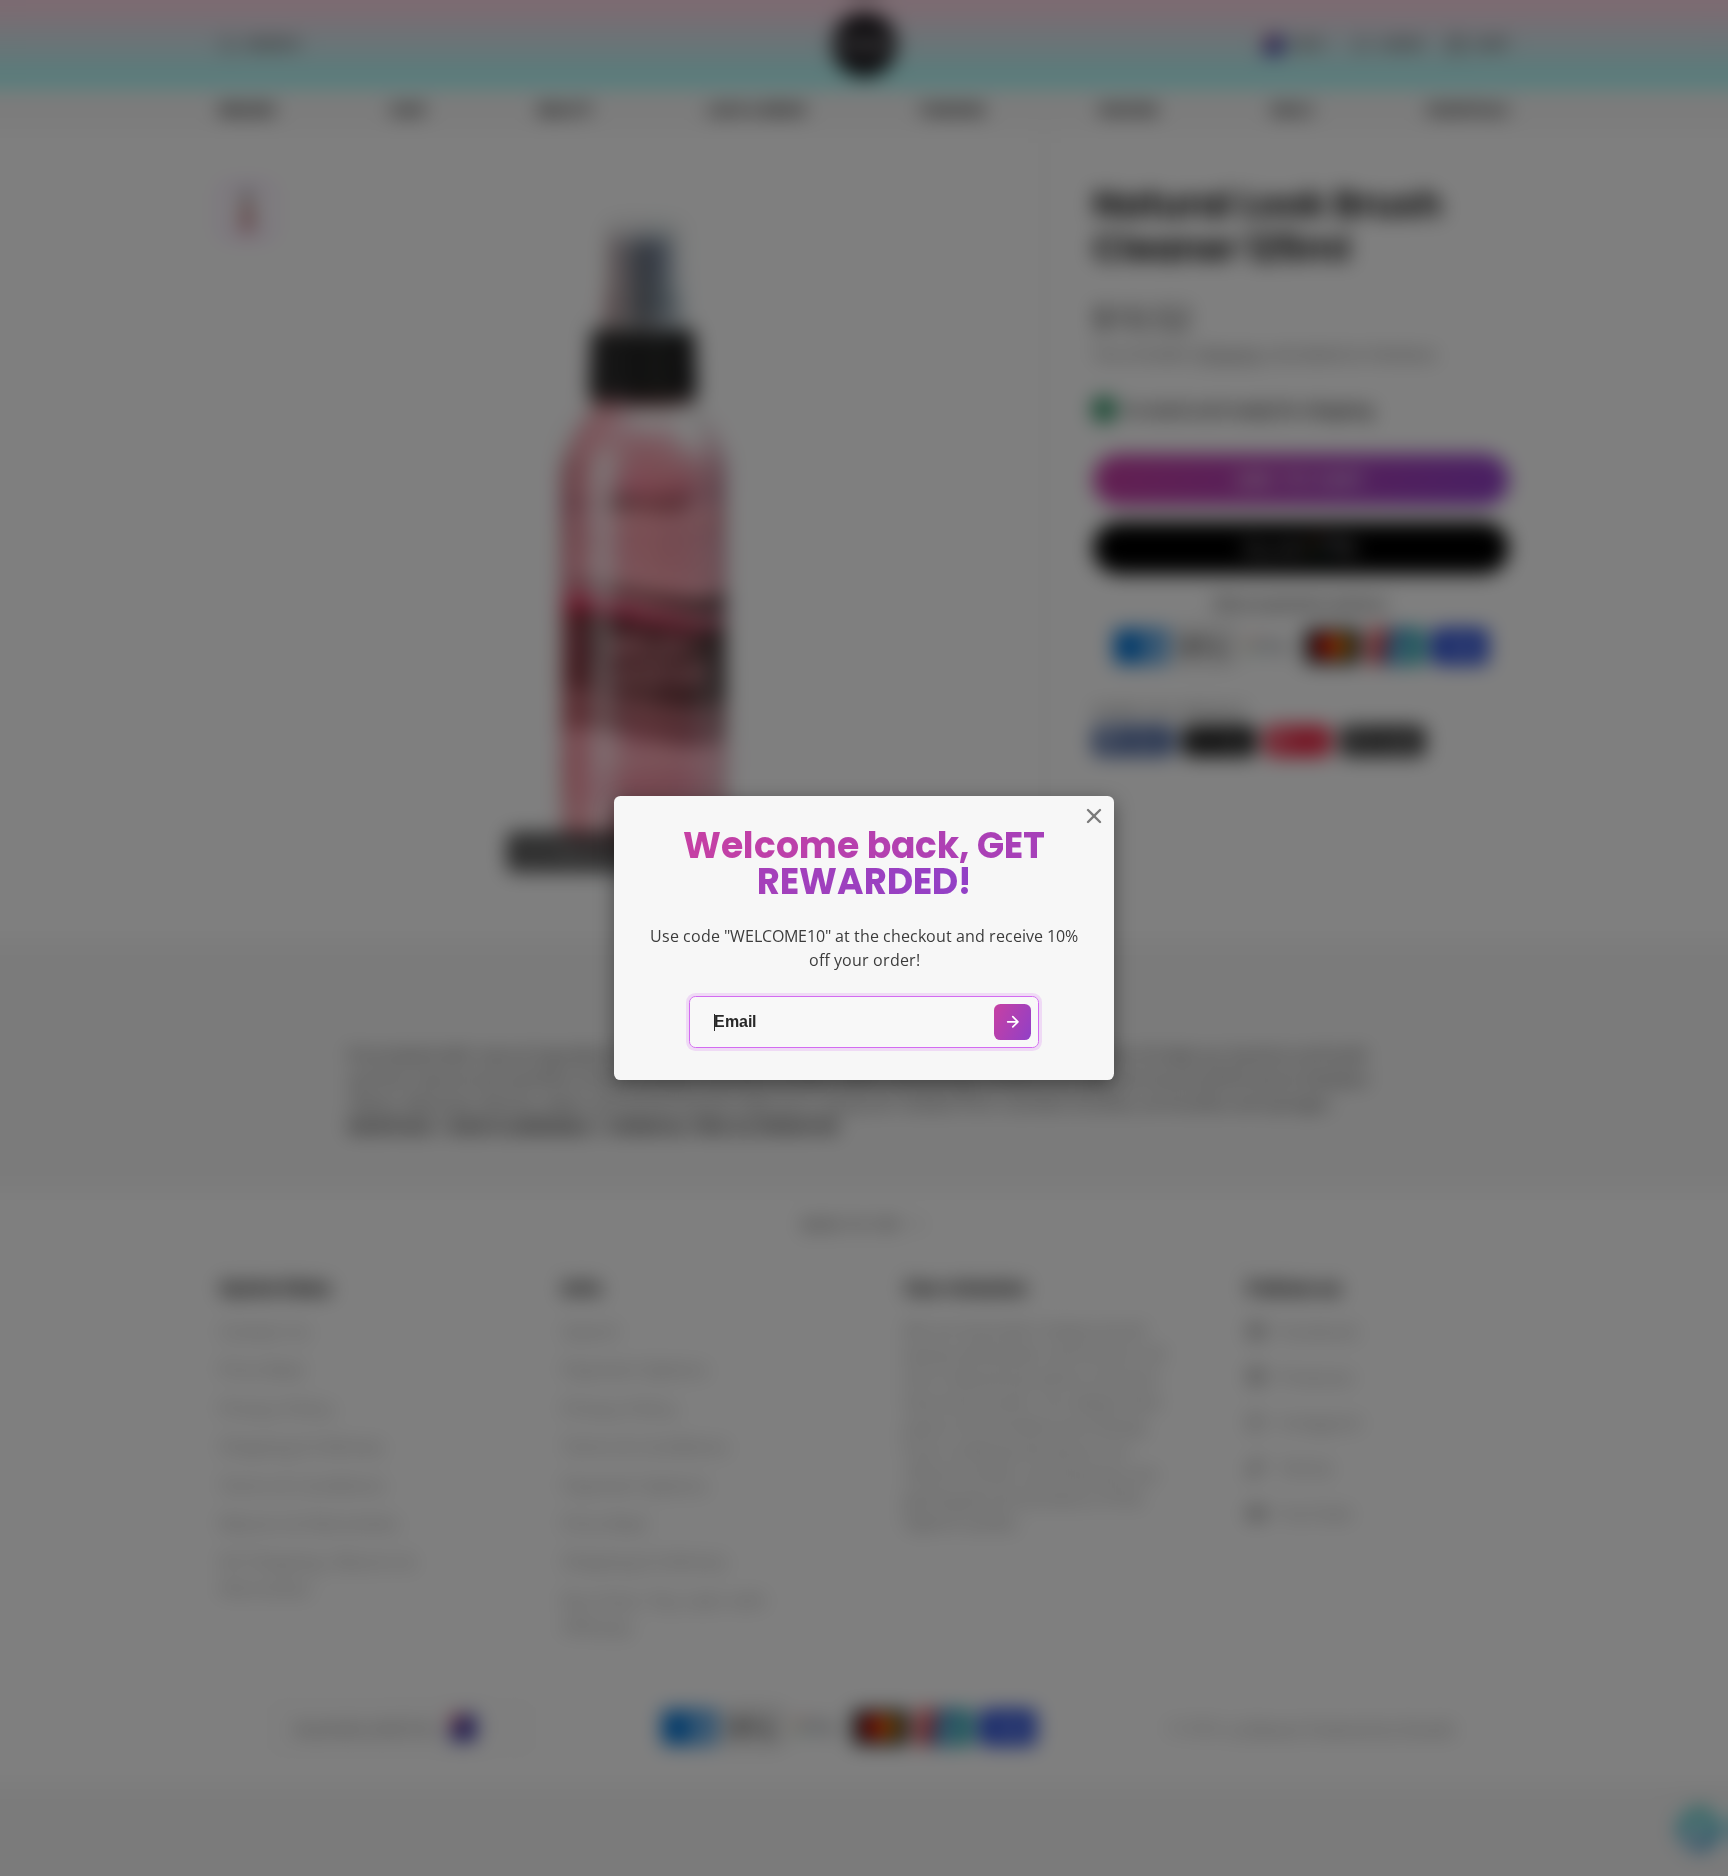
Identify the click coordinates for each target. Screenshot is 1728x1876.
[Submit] (1012, 1022)
